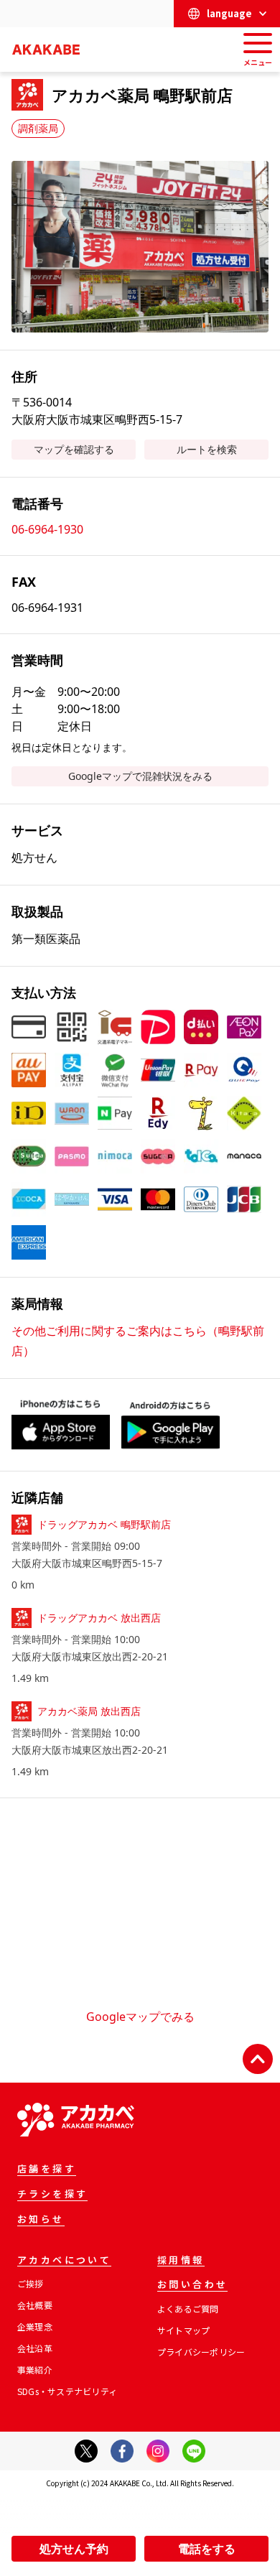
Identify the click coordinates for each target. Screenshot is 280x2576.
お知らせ (41, 2220)
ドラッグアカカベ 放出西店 (99, 1618)
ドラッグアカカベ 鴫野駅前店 (104, 1524)
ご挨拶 (31, 2283)
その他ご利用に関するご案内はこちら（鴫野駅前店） (138, 1341)
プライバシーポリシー (201, 2352)
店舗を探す (47, 2170)
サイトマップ (183, 2330)
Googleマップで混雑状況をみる (140, 776)
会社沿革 (35, 2348)
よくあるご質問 (188, 2308)
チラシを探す (52, 2195)
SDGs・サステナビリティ (67, 2391)
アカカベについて (64, 2261)
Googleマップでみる (140, 2017)
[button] (140, 247)
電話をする (207, 2549)
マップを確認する (74, 449)
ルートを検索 (207, 449)
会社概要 (35, 2305)
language (229, 13)
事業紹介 (35, 2370)
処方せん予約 (74, 2549)
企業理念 (35, 2326)
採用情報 (181, 2261)
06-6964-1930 (47, 529)
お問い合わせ (192, 2285)
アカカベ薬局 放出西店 (89, 1711)
